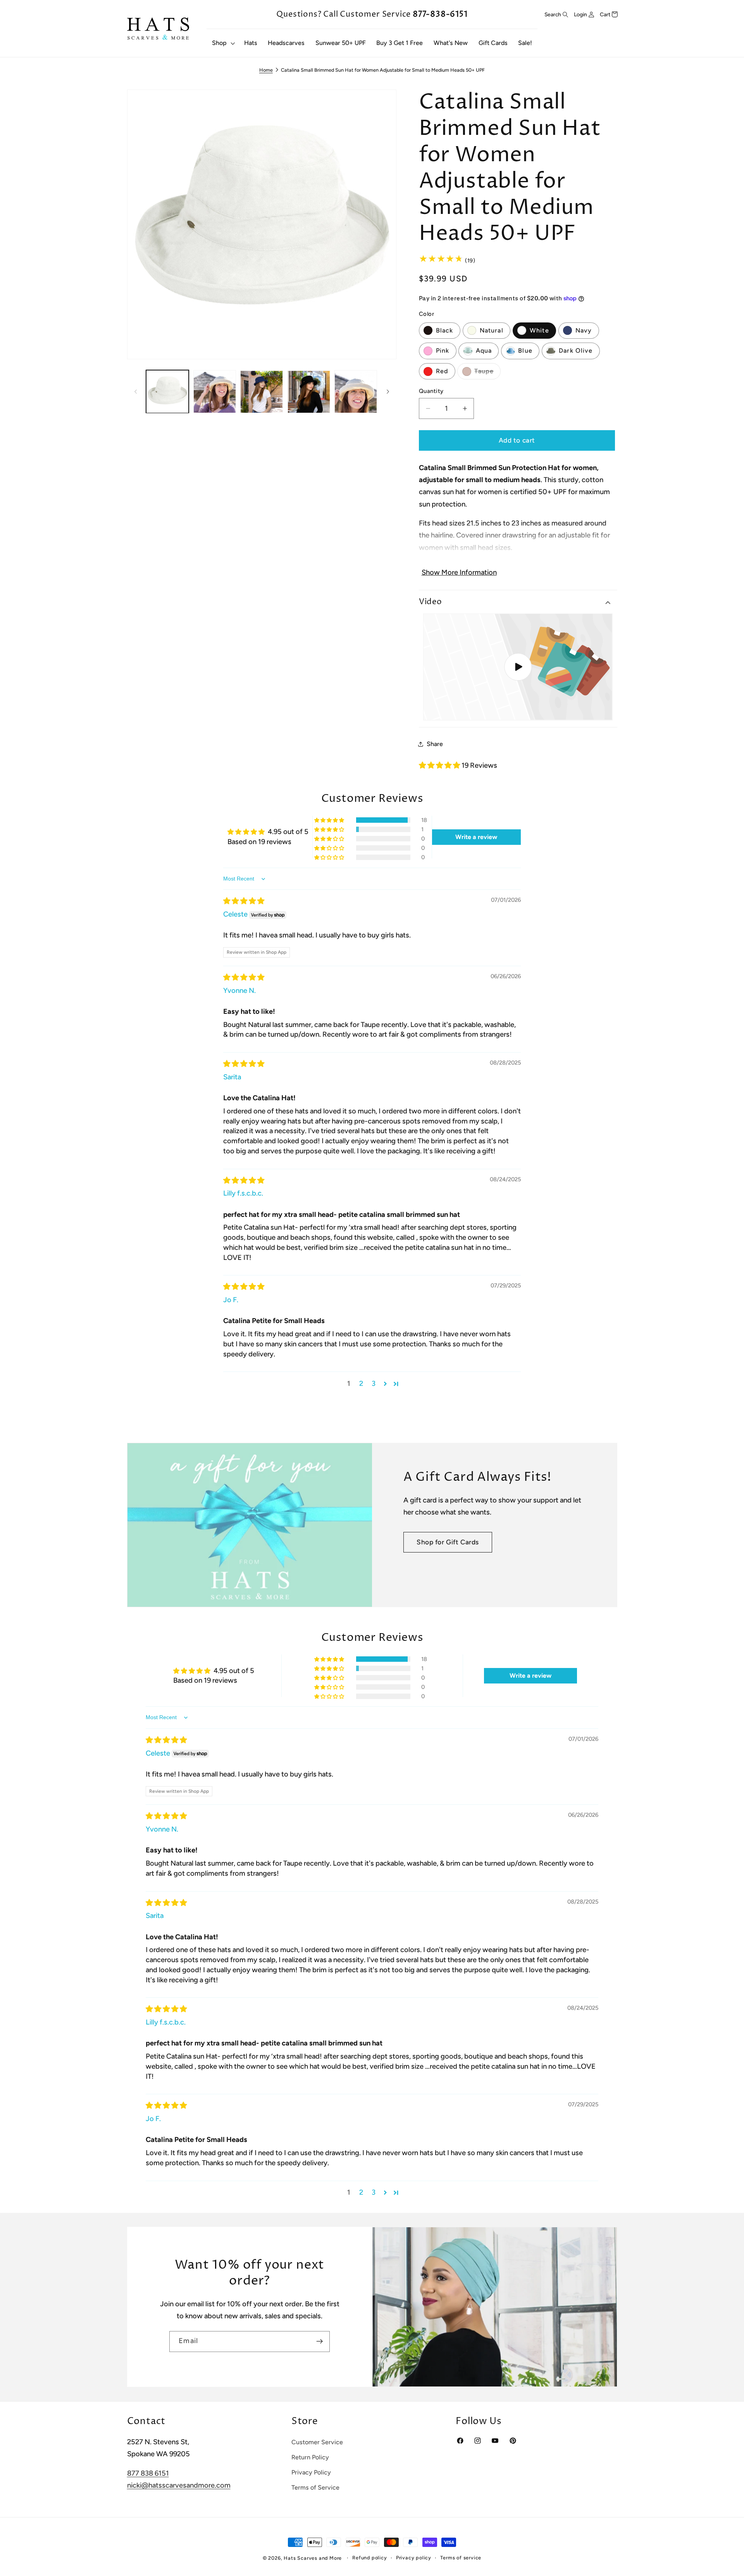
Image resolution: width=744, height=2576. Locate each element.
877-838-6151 (440, 14)
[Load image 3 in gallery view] (262, 392)
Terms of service (461, 2558)
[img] (244, 901)
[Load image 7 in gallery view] (356, 392)
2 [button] (361, 1384)
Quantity (431, 391)
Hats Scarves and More (313, 2558)
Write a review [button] (476, 837)
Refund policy (369, 2558)
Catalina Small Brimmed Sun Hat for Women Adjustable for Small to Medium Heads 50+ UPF (383, 70)
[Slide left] (136, 392)
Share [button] (435, 744)
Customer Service (317, 2442)
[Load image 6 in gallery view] (309, 392)
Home (266, 70)
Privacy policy (414, 2558)
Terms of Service (315, 2487)
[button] (223, 43)
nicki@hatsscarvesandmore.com (179, 2485)
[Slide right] (388, 392)
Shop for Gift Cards (448, 1542)
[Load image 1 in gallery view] (167, 392)
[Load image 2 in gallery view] (215, 392)
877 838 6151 (148, 2473)
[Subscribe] (319, 2342)
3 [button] (374, 1384)
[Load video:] (518, 667)
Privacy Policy (311, 2472)
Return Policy (310, 2457)
